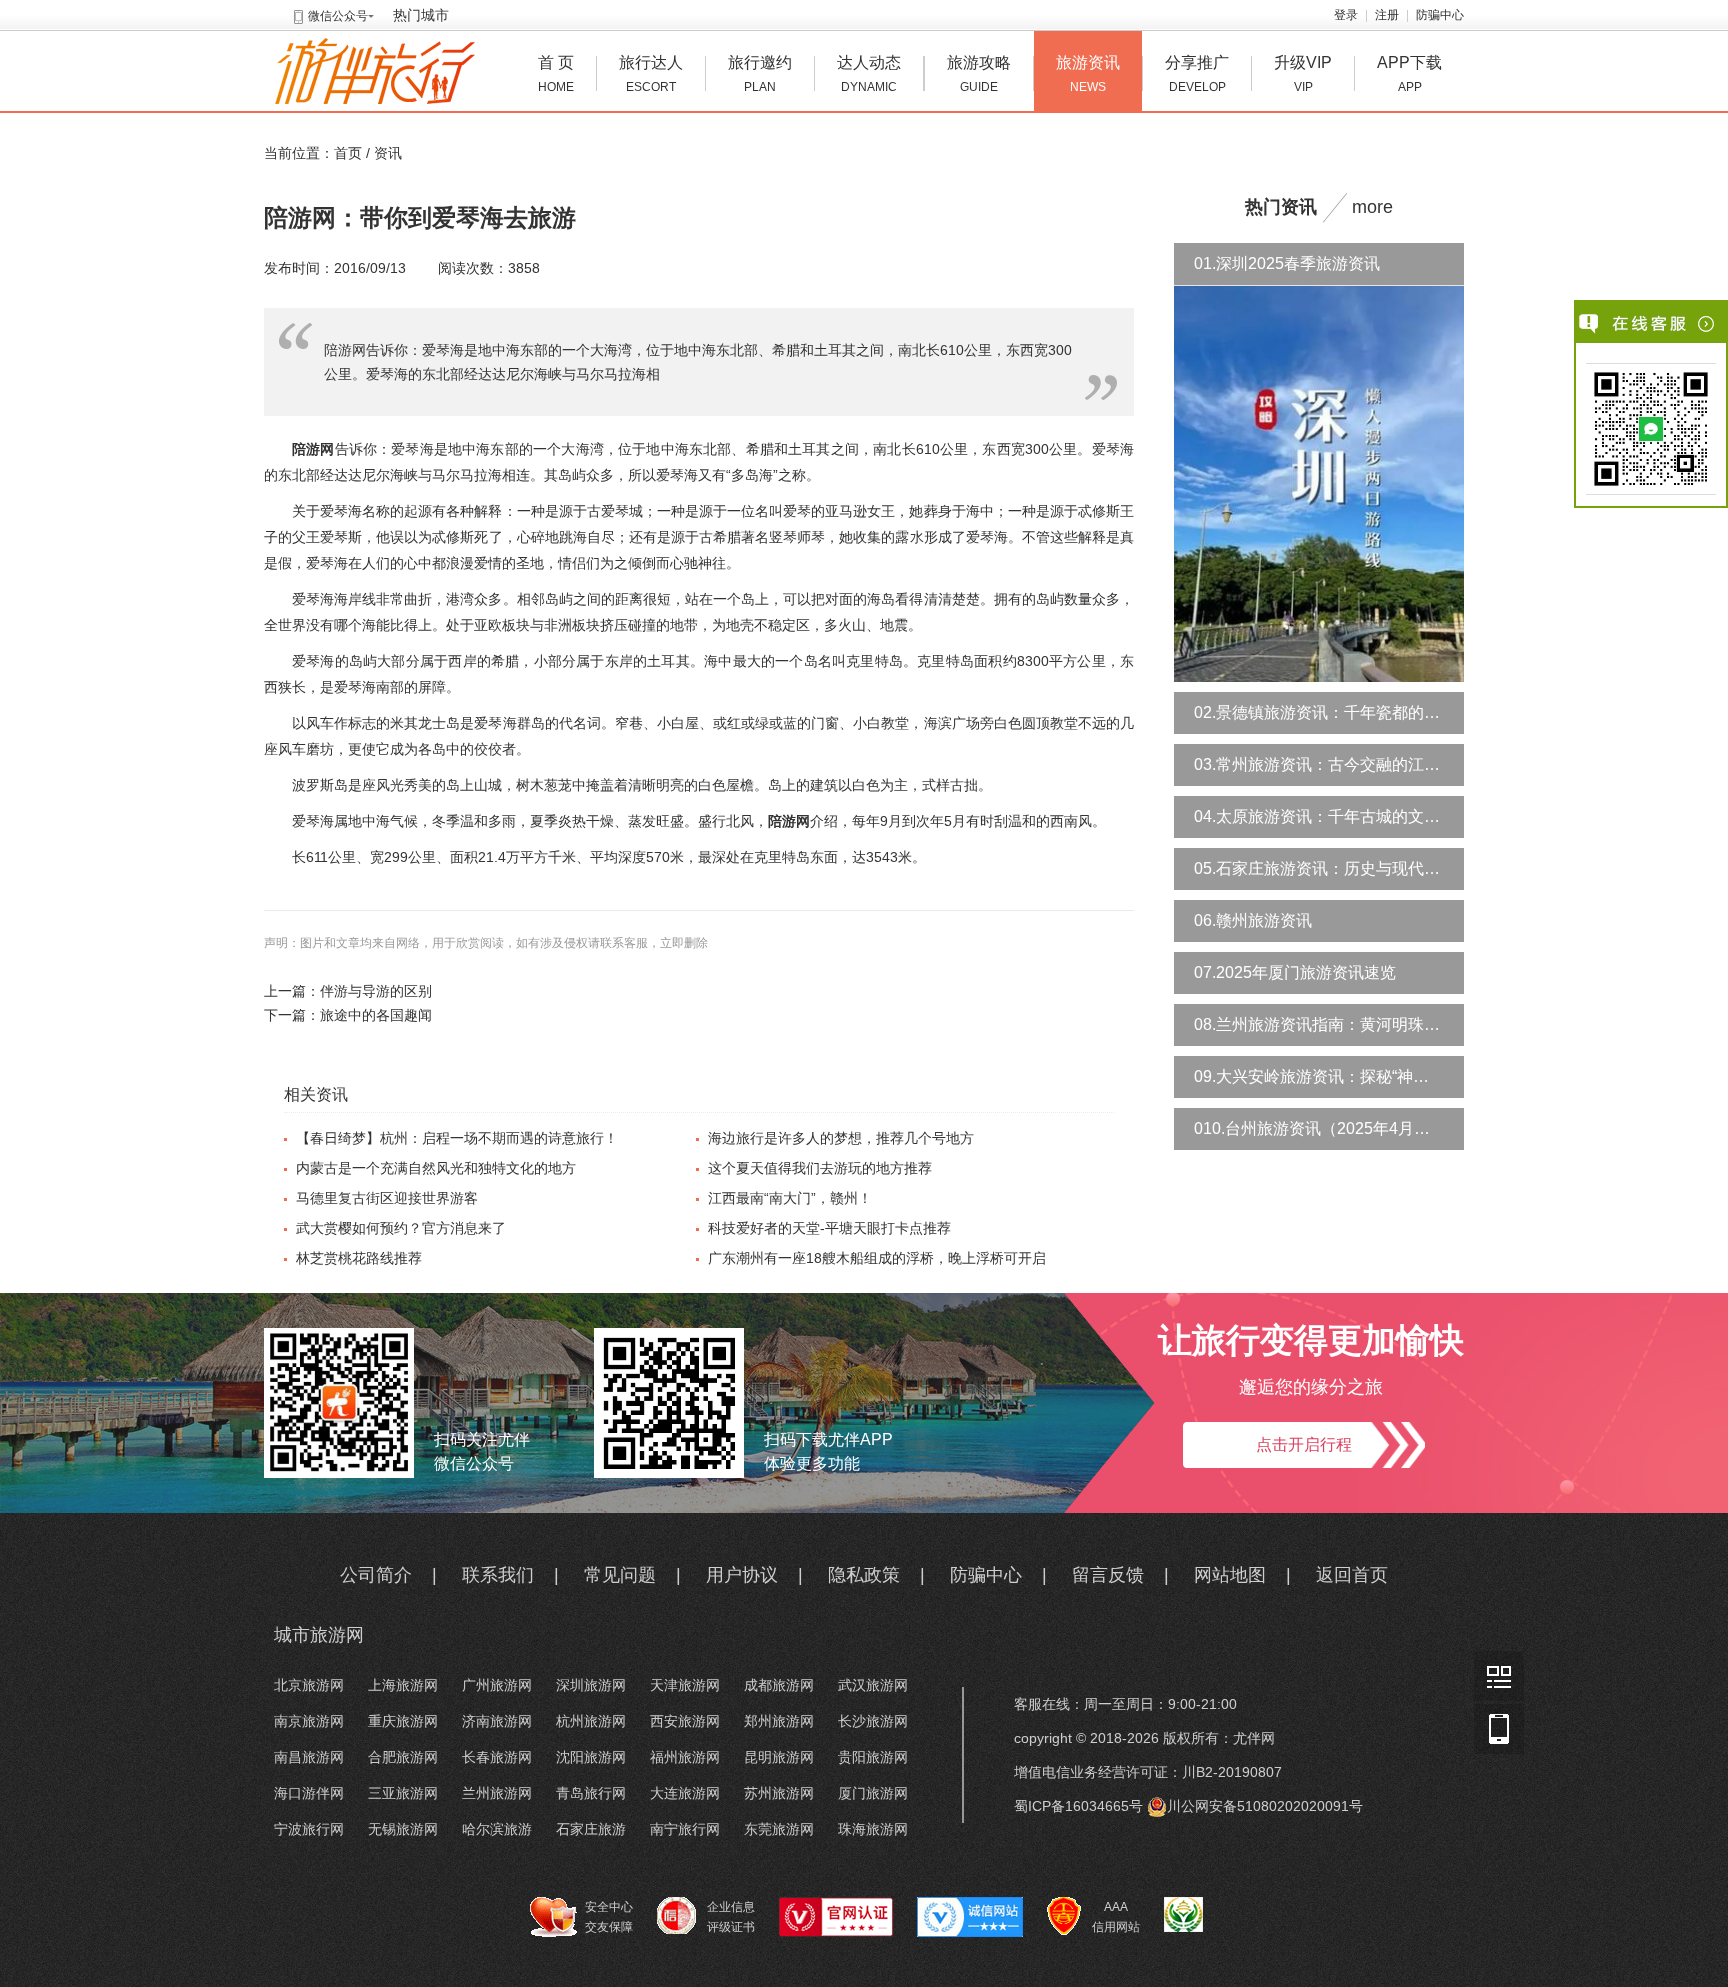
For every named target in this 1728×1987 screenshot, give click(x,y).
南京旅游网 (309, 1721)
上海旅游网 (403, 1685)
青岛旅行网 (591, 1793)
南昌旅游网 (309, 1757)
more (1372, 207)
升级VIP (1303, 74)
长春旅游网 (497, 1757)
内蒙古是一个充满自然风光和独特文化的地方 (436, 1168)
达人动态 (869, 74)
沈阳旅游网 (591, 1757)
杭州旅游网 (591, 1721)
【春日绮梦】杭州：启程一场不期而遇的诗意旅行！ (457, 1138)
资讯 (388, 153)
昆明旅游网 (779, 1757)
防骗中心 (1440, 15)
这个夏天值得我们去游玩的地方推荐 (820, 1168)
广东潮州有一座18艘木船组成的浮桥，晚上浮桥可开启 (877, 1258)
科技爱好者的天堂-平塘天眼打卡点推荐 (829, 1228)
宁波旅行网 (309, 1829)
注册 (1387, 15)
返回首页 (1352, 1575)
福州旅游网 (685, 1757)
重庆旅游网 (403, 1721)
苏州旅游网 (779, 1793)
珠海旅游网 (873, 1829)
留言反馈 (1108, 1575)
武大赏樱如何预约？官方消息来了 (401, 1228)
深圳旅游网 (591, 1685)
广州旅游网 (497, 1685)
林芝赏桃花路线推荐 (359, 1258)
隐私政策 (864, 1575)
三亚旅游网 (403, 1793)
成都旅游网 (779, 1685)
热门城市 (421, 15)
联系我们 (498, 1575)
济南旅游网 (497, 1721)
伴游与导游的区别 (376, 991)
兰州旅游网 (497, 1793)
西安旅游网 (685, 1721)
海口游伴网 (309, 1793)
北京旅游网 (309, 1685)
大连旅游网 (685, 1793)
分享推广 (1197, 74)
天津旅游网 (685, 1685)
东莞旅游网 (779, 1829)
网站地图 (1230, 1575)
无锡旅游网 (403, 1829)
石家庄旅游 (591, 1829)
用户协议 (742, 1575)
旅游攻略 (979, 74)
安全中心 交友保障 (609, 1917)
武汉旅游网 (873, 1685)
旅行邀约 (760, 74)
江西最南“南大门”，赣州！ (790, 1198)
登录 (1346, 15)
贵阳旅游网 (873, 1757)
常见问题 (620, 1575)
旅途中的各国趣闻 (376, 1015)
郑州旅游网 (779, 1721)
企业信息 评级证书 (731, 1917)
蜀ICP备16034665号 (1078, 1806)
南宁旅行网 (685, 1829)
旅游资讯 (1088, 74)
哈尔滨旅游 (497, 1829)
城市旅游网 (319, 1635)
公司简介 (376, 1575)
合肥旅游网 (403, 1757)
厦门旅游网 (873, 1793)
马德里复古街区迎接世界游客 (387, 1198)
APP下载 (1409, 74)
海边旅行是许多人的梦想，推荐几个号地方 (841, 1138)
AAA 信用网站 (1116, 1917)
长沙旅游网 (873, 1721)
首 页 (556, 74)
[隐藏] (1707, 324)
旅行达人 (651, 74)
